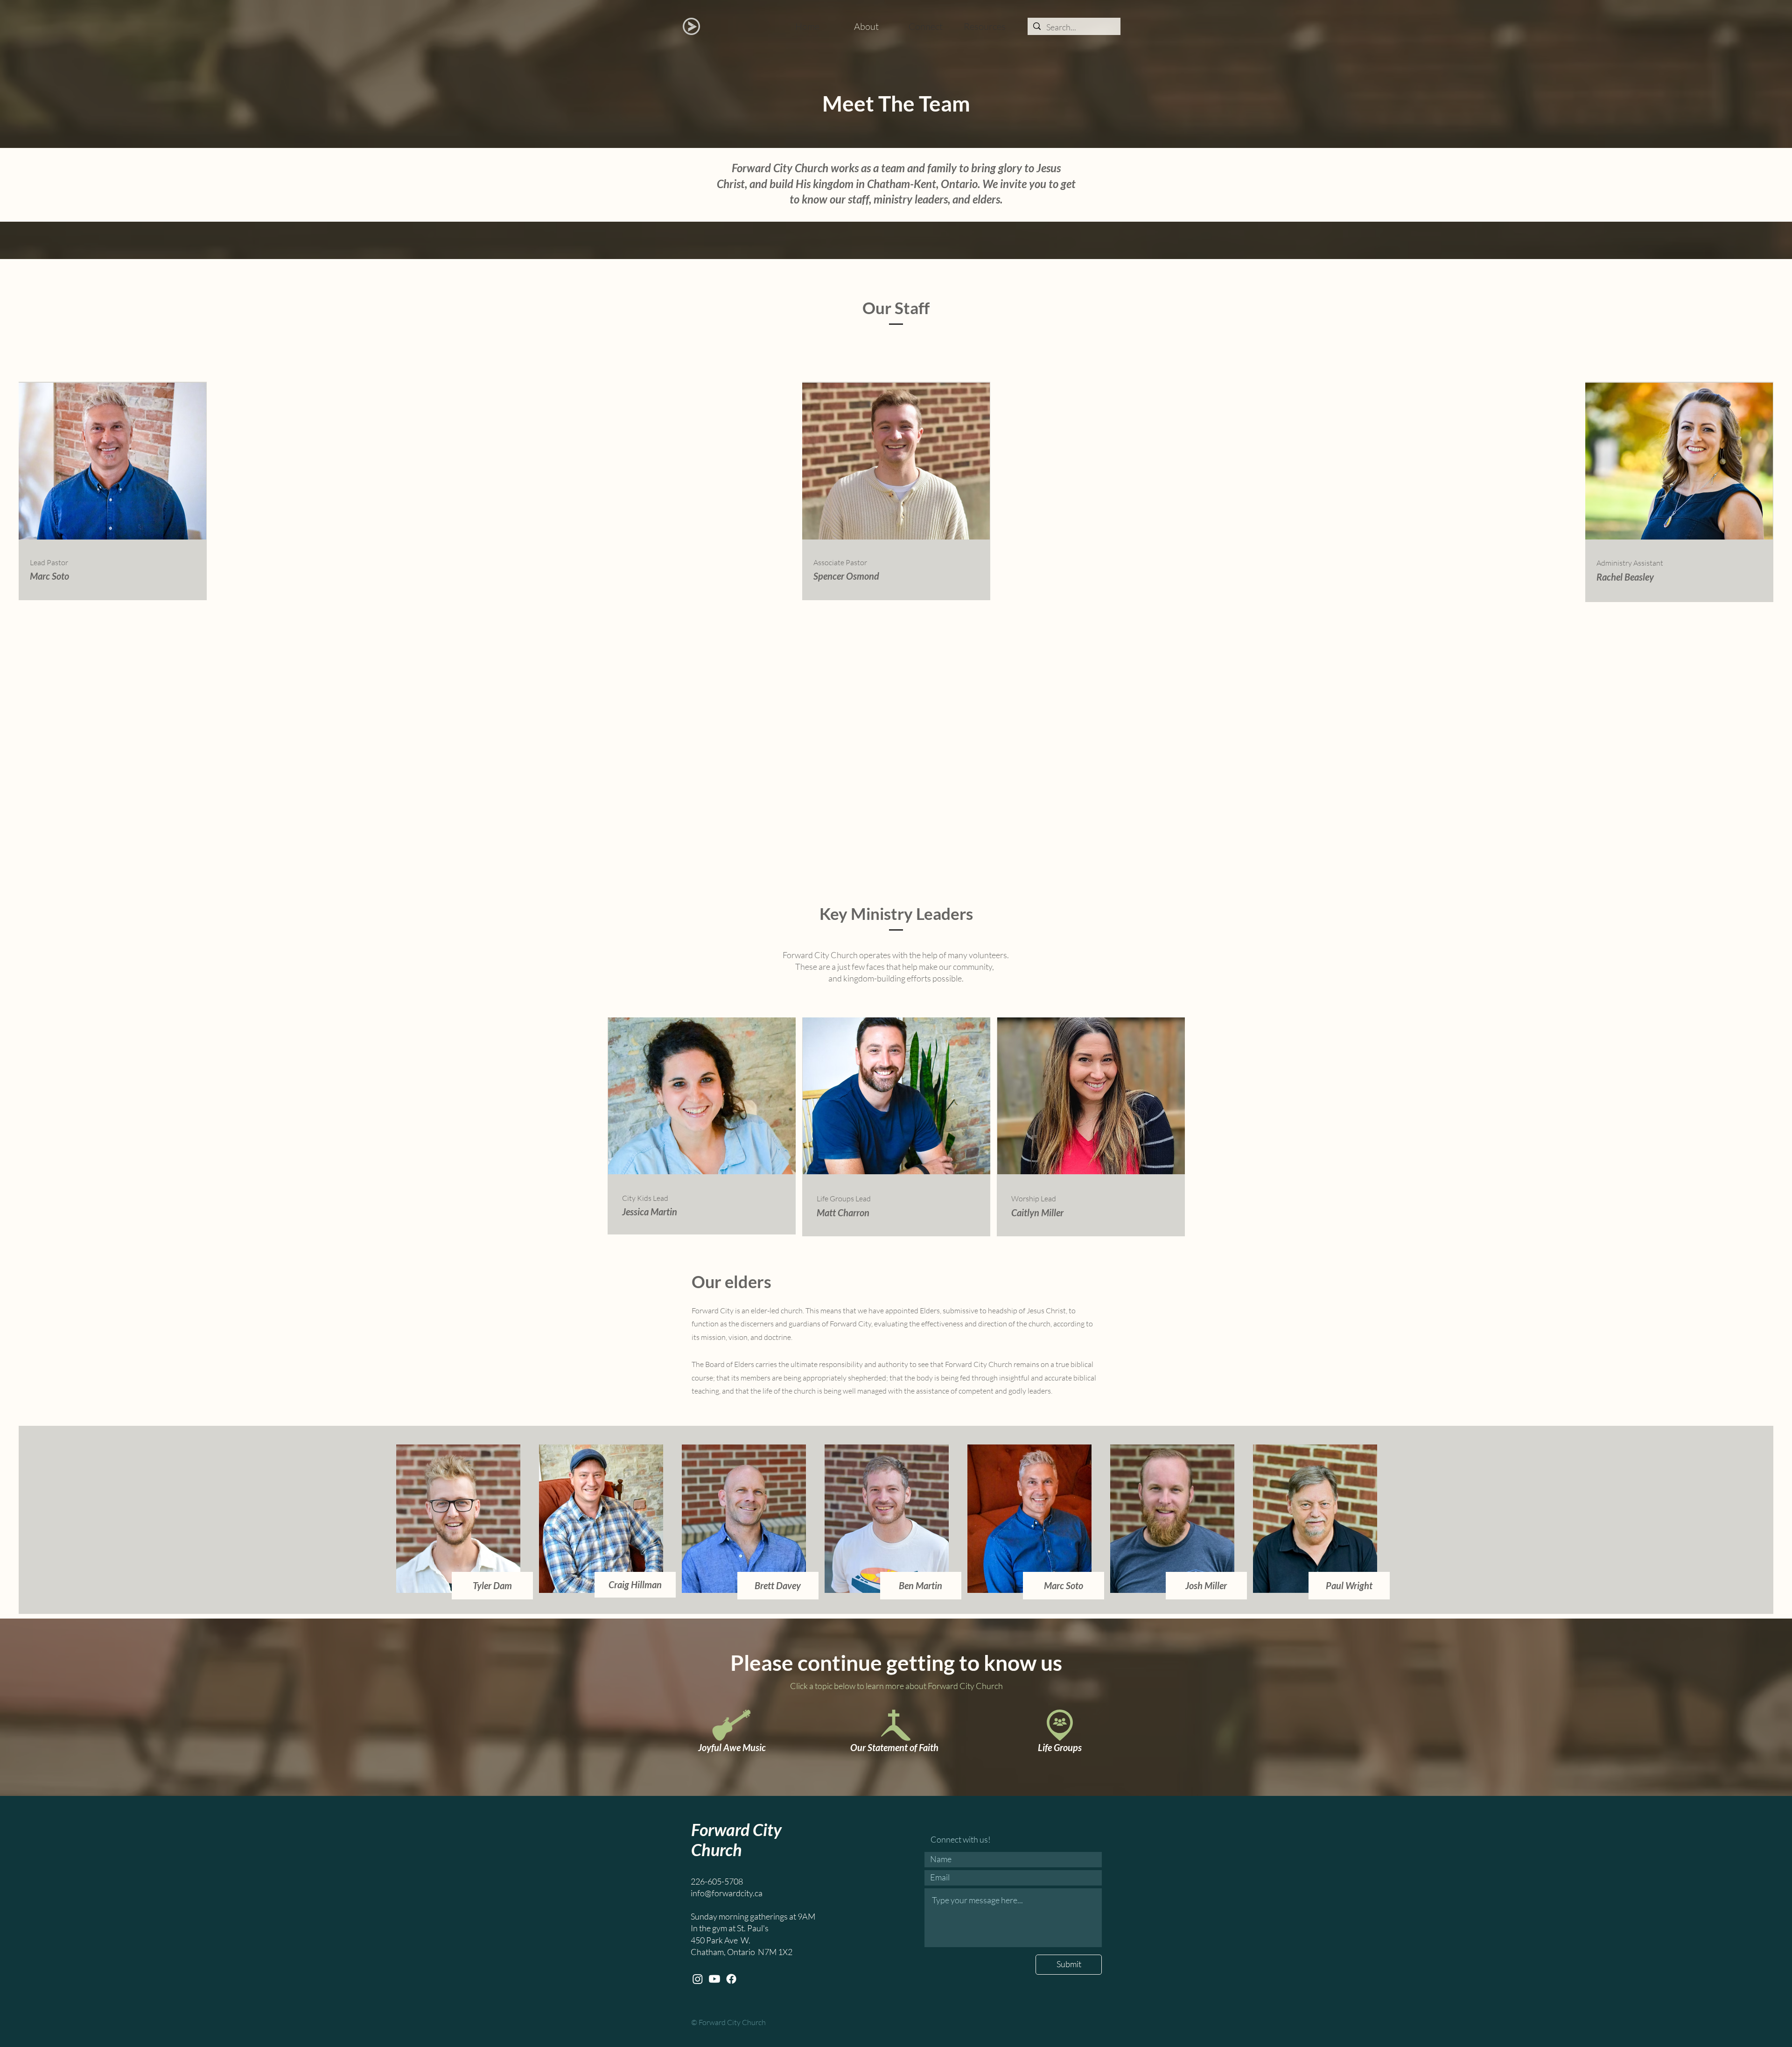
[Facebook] (731, 1979)
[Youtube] (714, 1979)
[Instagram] (698, 1979)
